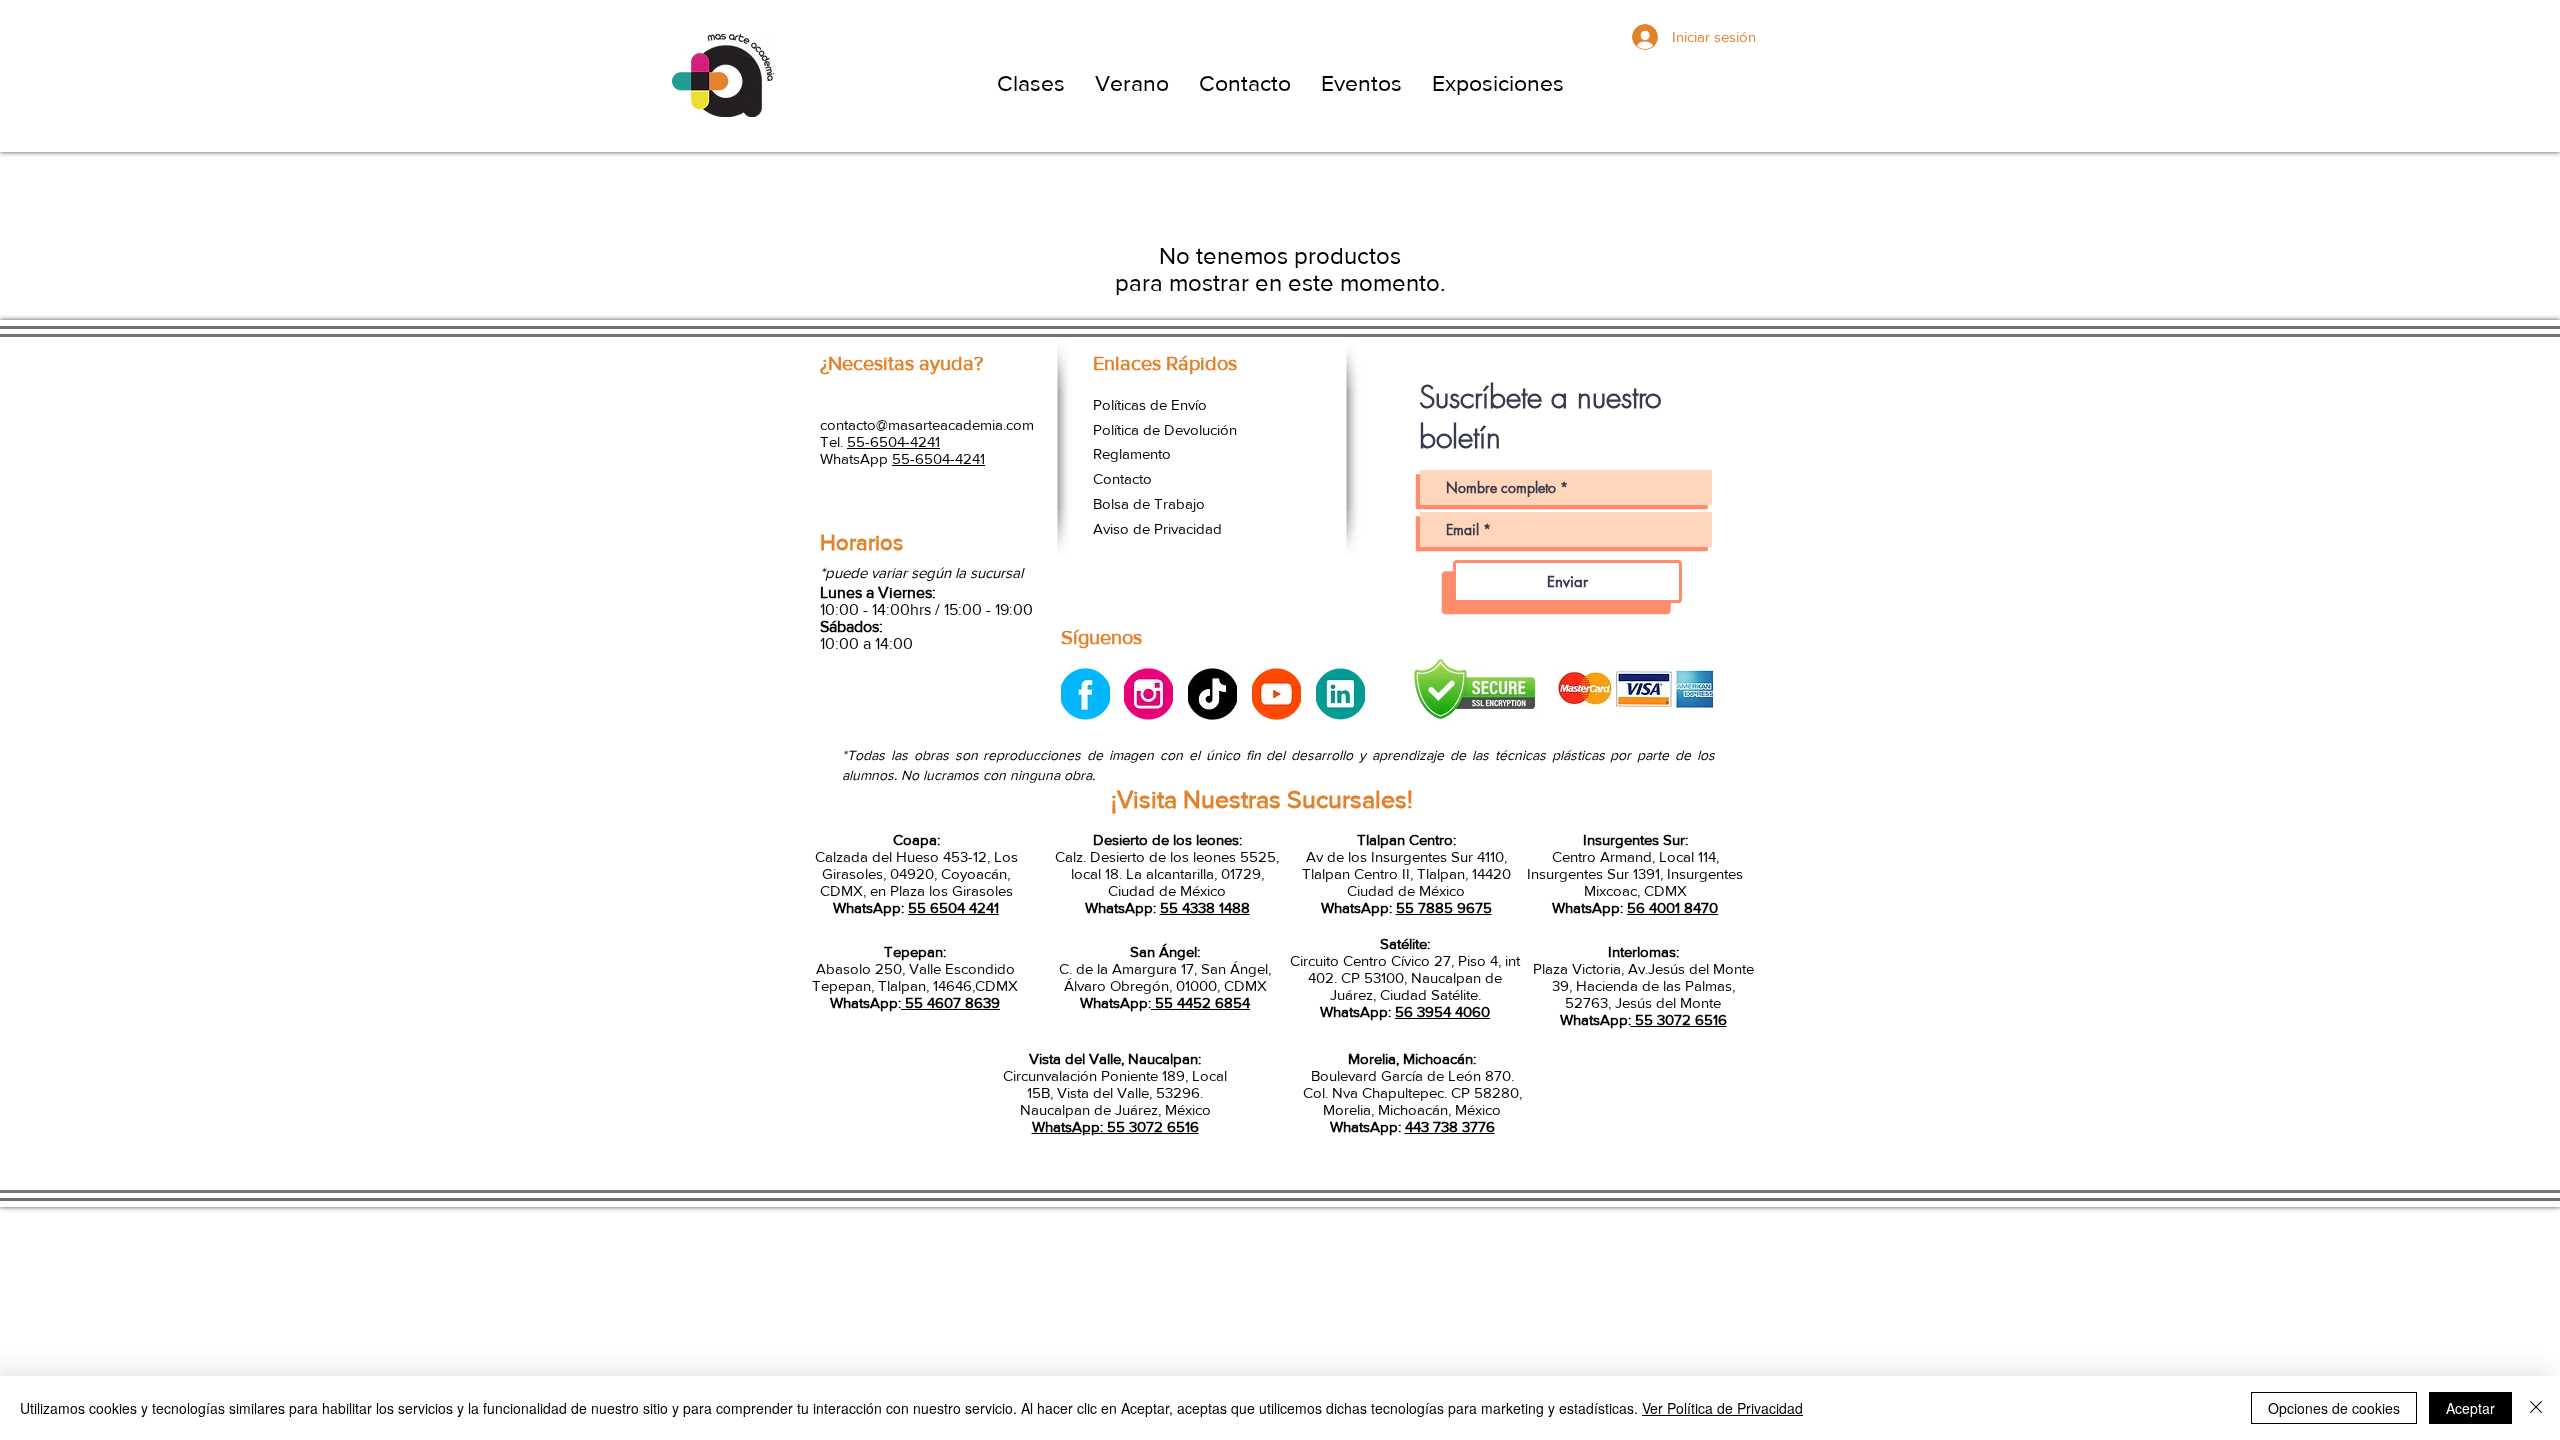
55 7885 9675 (1444, 907)
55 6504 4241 (953, 907)
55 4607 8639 (950, 1002)
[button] (1031, 83)
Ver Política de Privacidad (1722, 1408)
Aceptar (2470, 1408)
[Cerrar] (2536, 1408)
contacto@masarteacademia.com (927, 424)
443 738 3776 (1450, 1126)
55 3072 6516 (1679, 1019)
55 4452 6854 (1200, 1002)
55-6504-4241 (893, 441)
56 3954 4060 (1442, 1011)
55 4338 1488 (1205, 907)
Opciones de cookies (2334, 1408)
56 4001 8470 (1672, 907)
